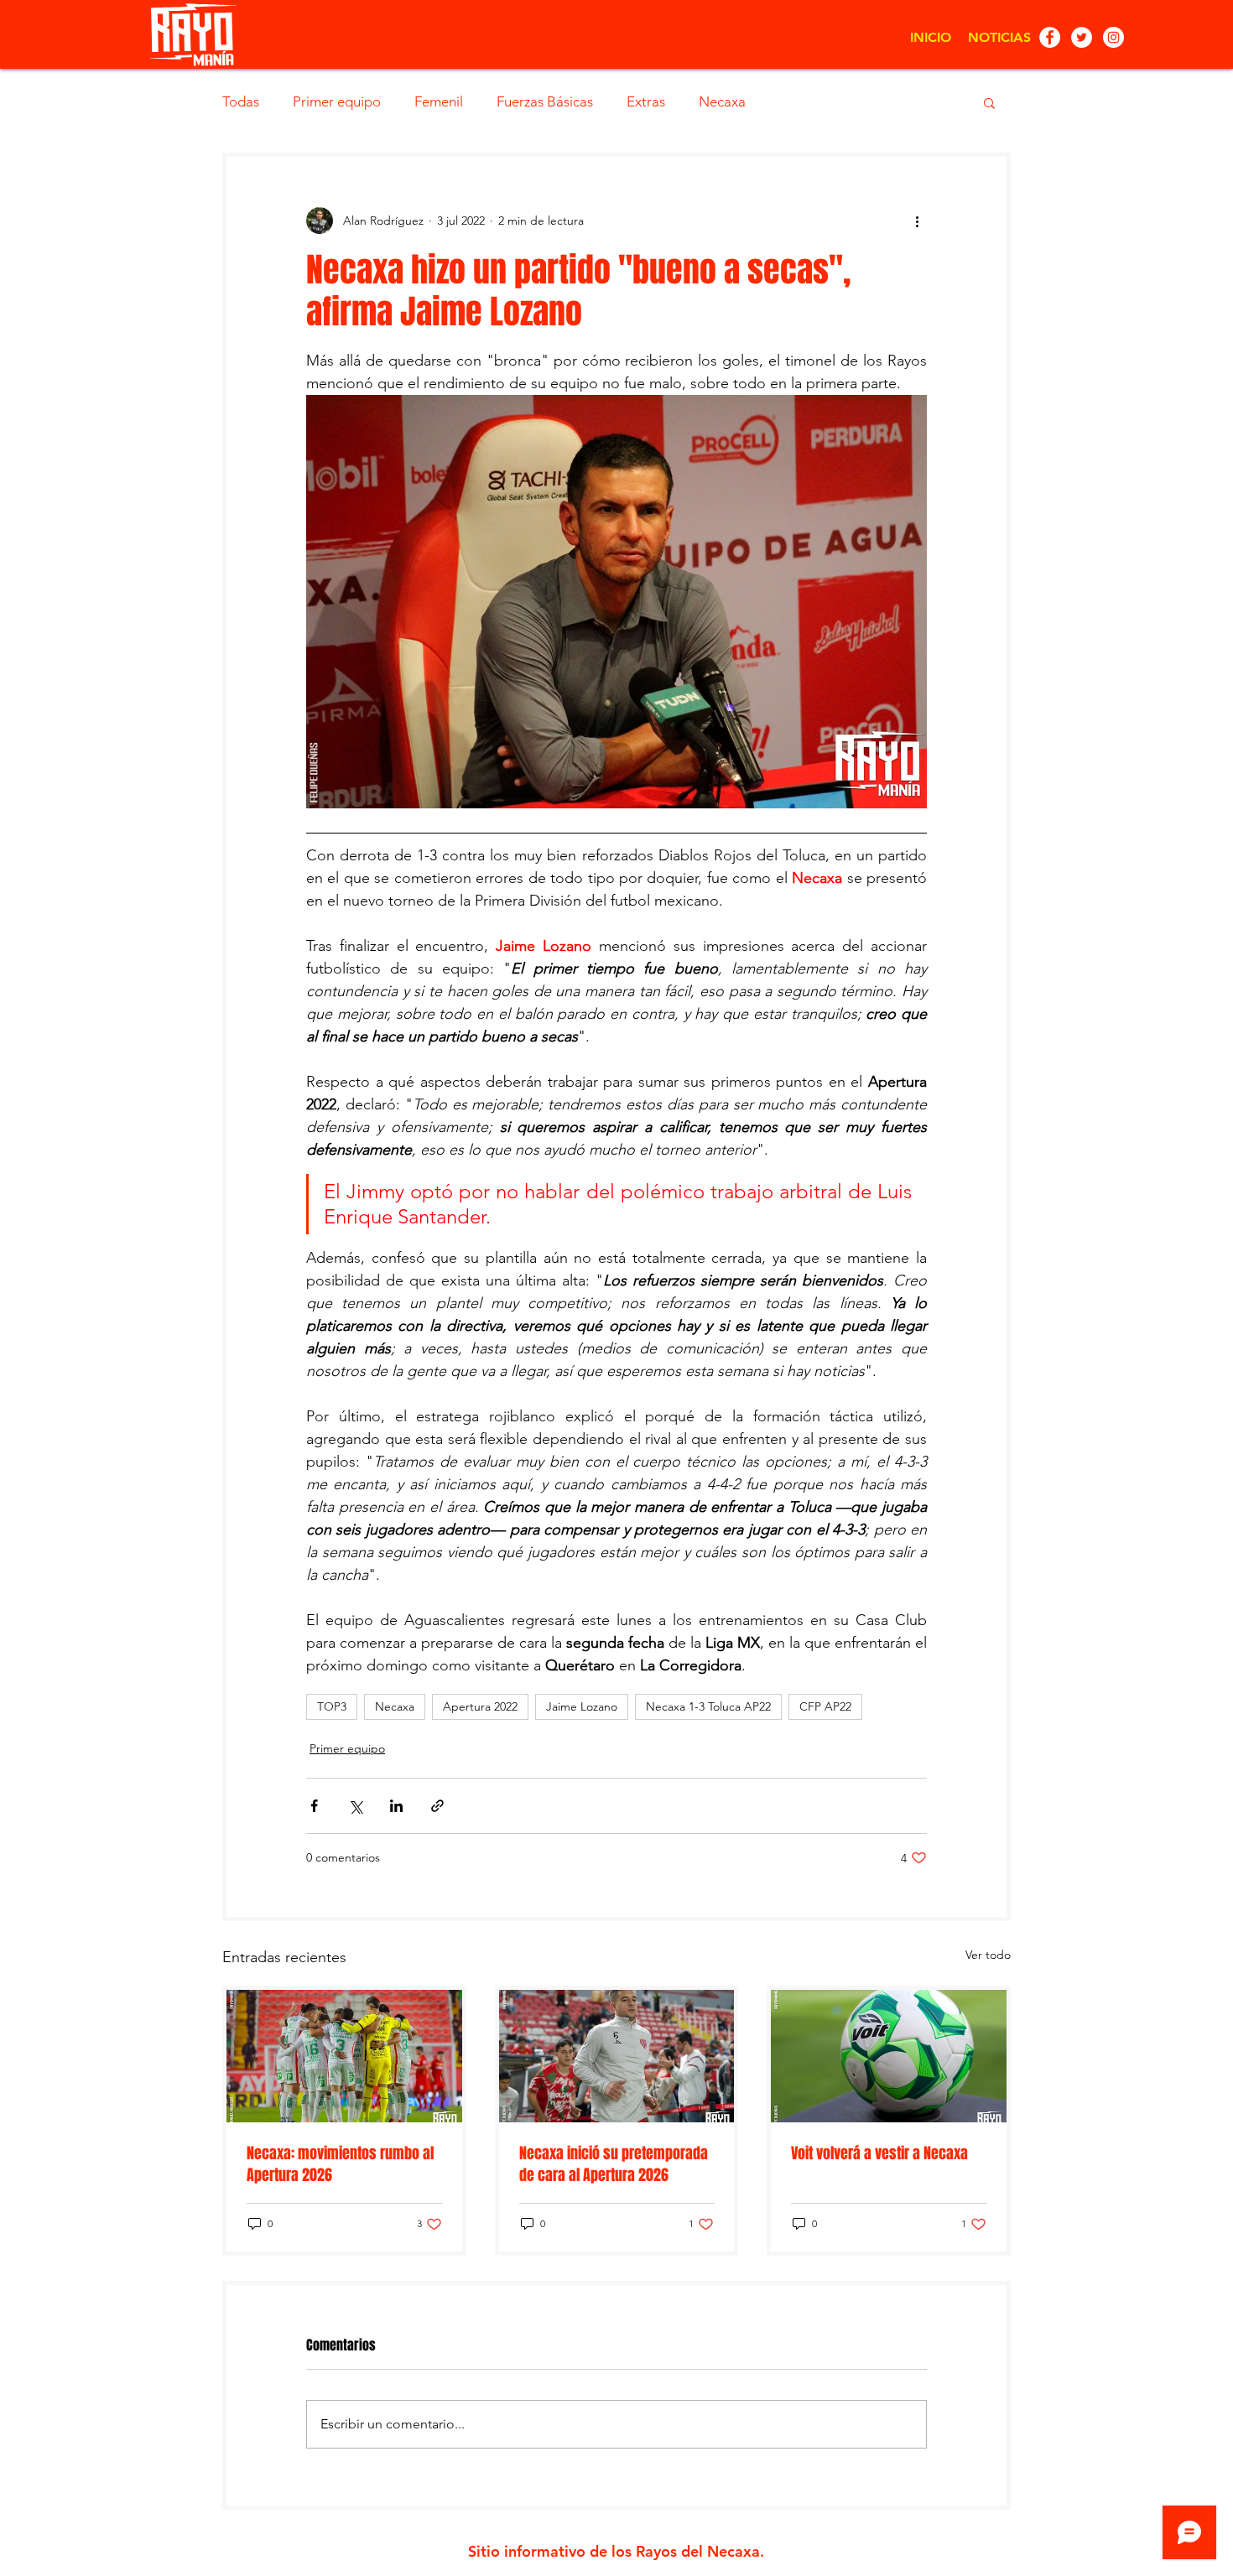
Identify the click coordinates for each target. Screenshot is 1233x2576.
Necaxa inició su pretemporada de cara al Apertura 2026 (614, 2164)
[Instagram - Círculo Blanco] (1113, 37)
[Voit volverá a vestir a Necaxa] (889, 2056)
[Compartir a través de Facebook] (314, 1806)
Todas (241, 101)
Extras (646, 101)
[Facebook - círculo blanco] (1050, 37)
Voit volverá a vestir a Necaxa (879, 2153)
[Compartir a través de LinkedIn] (396, 1806)
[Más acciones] (917, 221)
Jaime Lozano (582, 1706)
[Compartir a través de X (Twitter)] (355, 1806)
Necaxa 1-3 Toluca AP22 (708, 1706)
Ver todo (988, 1955)
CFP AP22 (825, 1706)
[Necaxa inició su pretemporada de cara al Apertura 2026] (617, 2056)
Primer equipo (337, 101)
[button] (989, 102)
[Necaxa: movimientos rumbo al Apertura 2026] (344, 2056)
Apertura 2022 (480, 1706)
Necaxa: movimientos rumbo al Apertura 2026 (340, 2164)
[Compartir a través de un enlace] (437, 1806)
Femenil (439, 101)
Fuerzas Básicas (545, 101)
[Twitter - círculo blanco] (1082, 37)
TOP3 (332, 1706)
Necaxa (722, 101)
